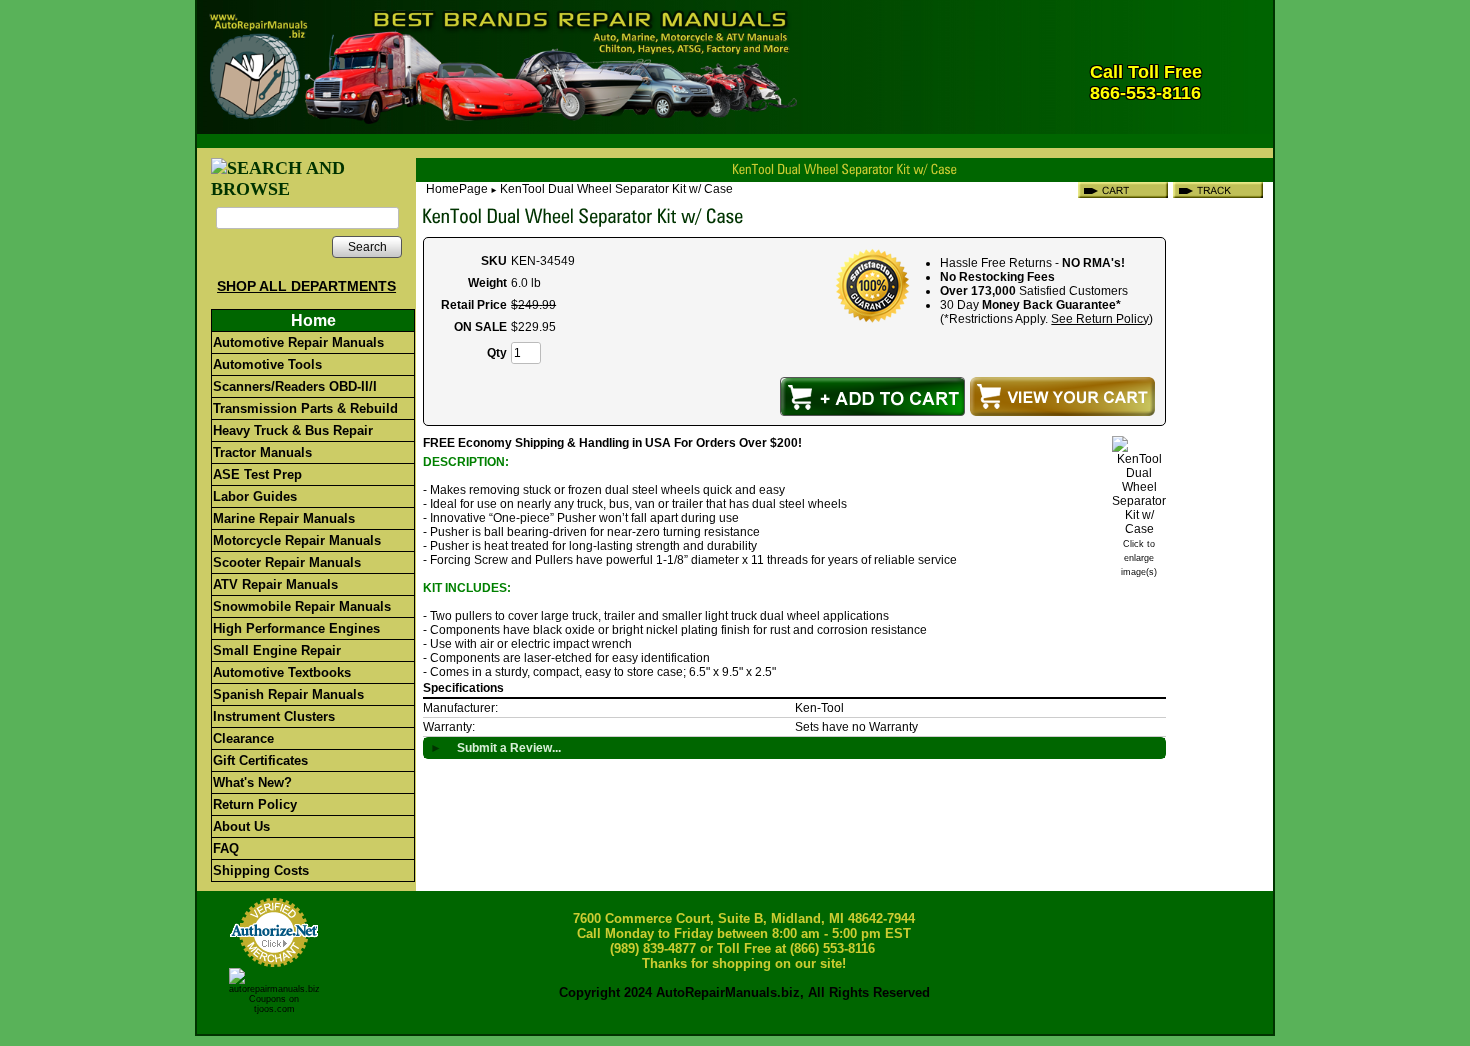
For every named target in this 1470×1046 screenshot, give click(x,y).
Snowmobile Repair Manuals (302, 606)
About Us (241, 826)
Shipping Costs (261, 870)
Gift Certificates (260, 760)
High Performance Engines (296, 628)
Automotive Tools (267, 364)
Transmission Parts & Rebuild (305, 408)
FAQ (226, 848)
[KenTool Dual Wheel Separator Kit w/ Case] (1139, 529)
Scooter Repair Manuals (287, 562)
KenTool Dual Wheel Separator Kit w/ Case (616, 189)
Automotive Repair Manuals (298, 342)
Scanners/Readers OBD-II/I (295, 386)
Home (313, 320)
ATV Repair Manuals (275, 584)
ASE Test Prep (257, 474)
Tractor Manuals (262, 452)
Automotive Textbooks (282, 672)
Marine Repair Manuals (284, 518)
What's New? (252, 782)
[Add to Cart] (872, 396)
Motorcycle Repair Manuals (297, 540)
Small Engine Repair (277, 650)
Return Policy (255, 804)
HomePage (457, 189)
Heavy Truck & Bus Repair (293, 430)
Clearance (243, 738)
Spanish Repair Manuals (288, 694)
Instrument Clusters (274, 716)
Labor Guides (255, 496)
